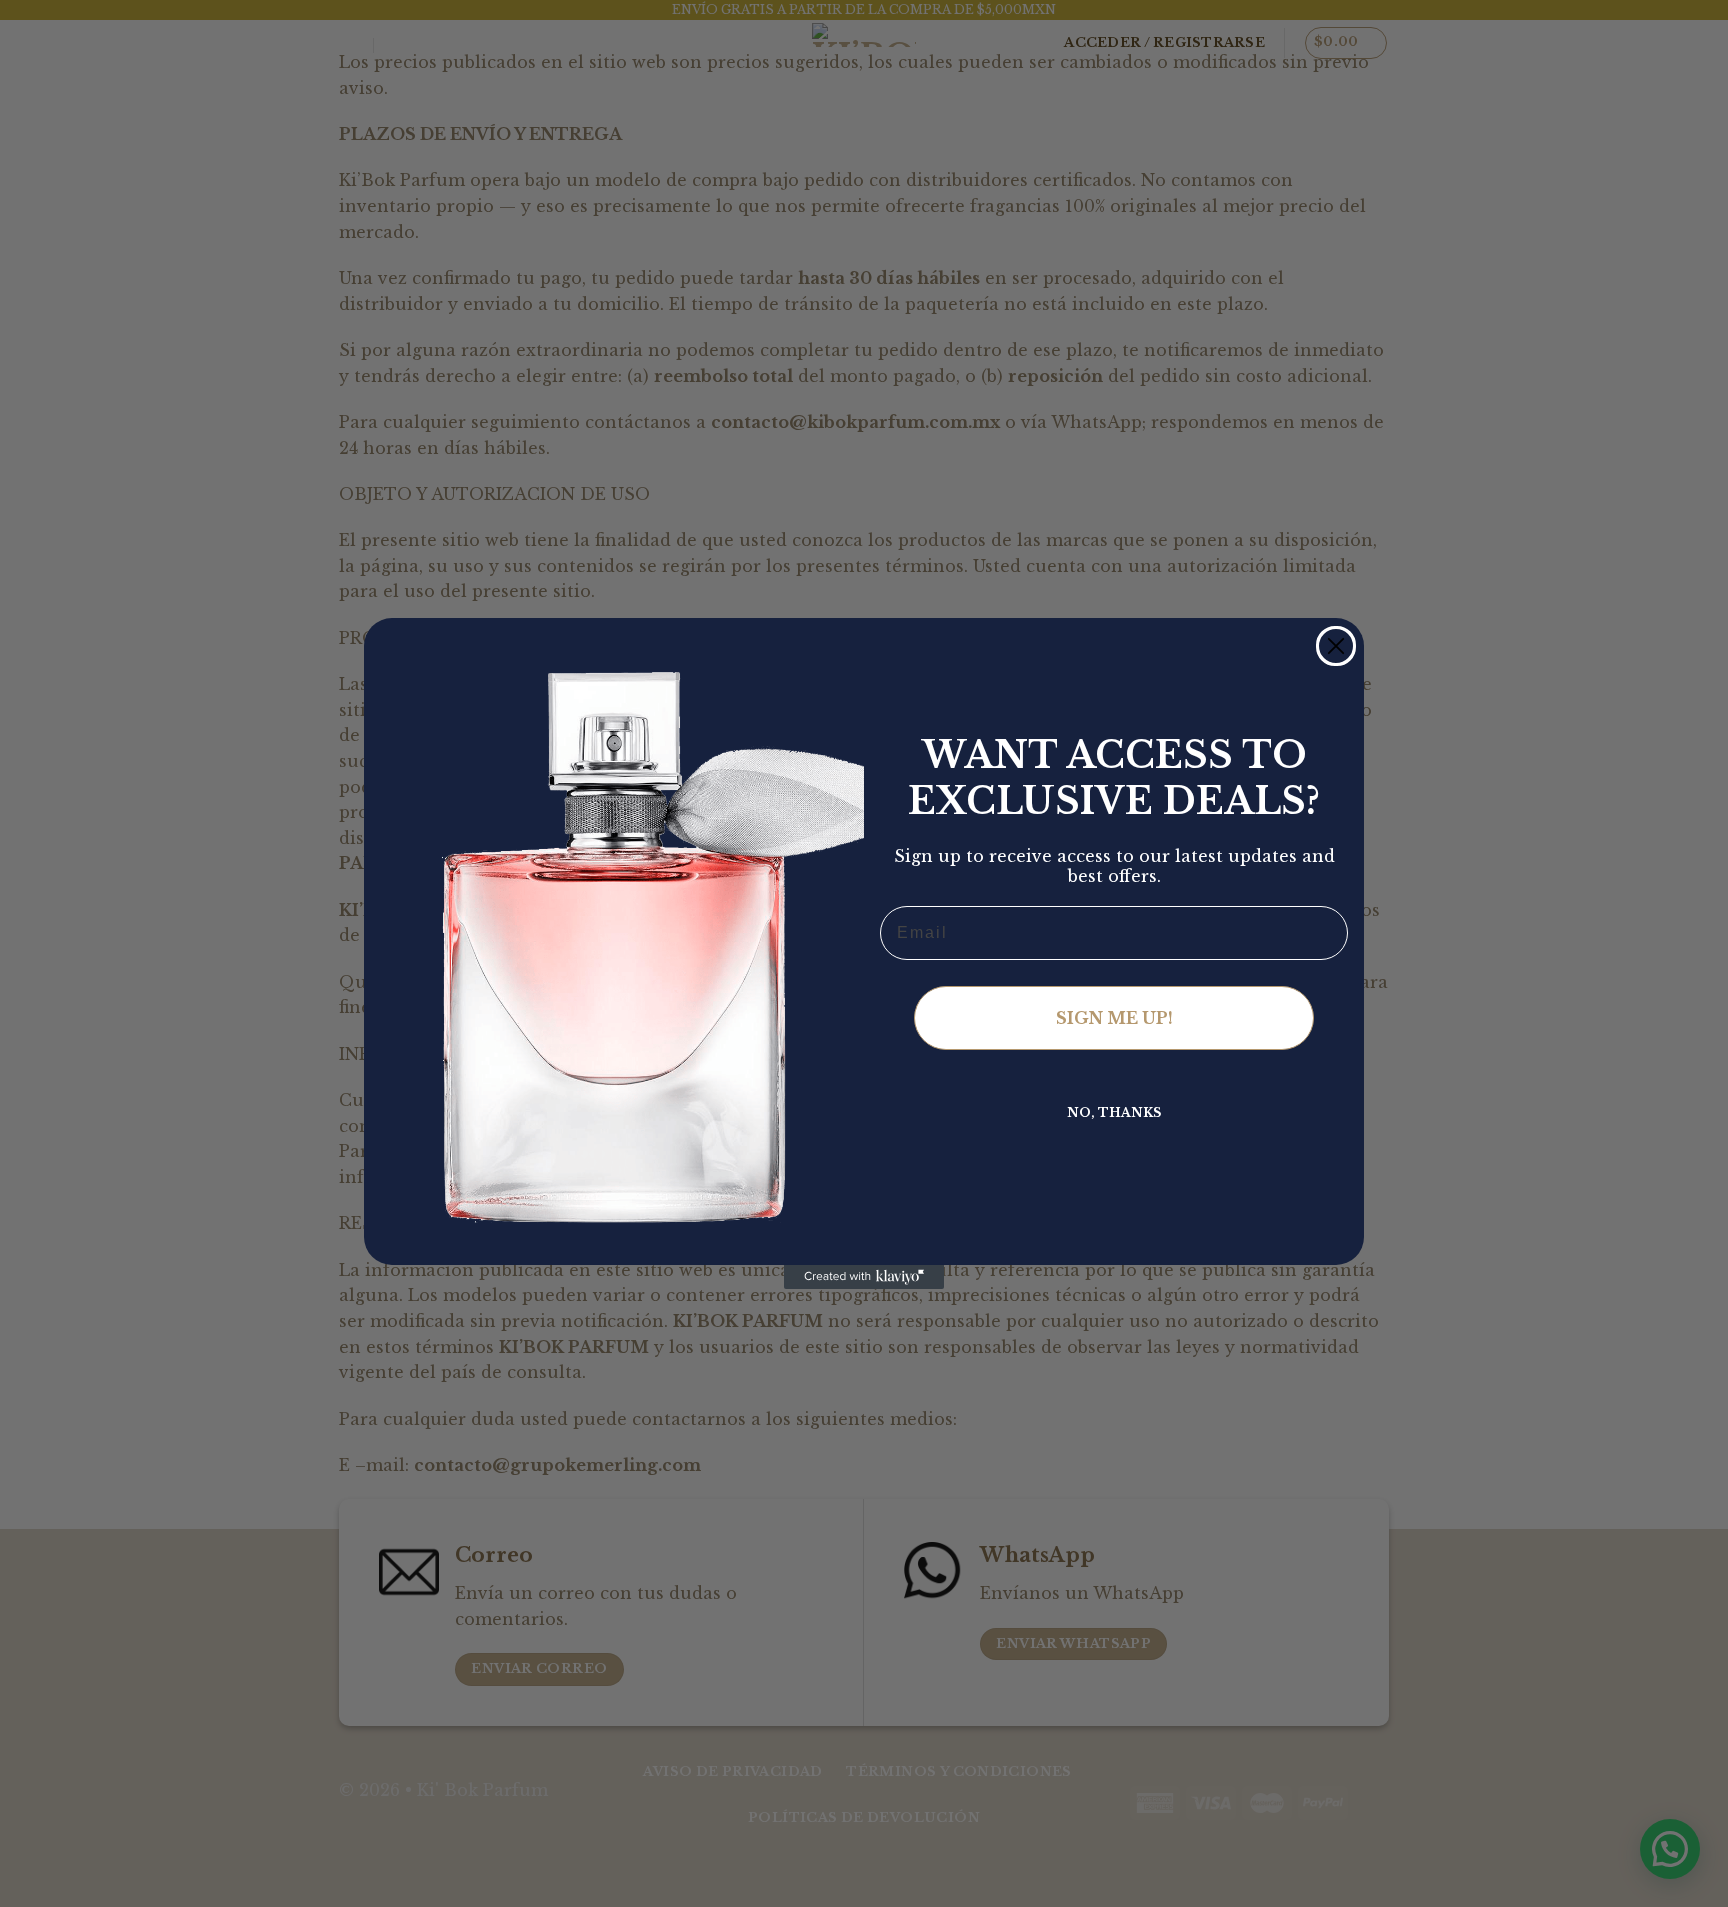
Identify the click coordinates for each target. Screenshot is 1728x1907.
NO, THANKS (1114, 1112)
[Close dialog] (1336, 646)
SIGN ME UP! (1114, 1018)
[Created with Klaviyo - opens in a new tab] (864, 1277)
